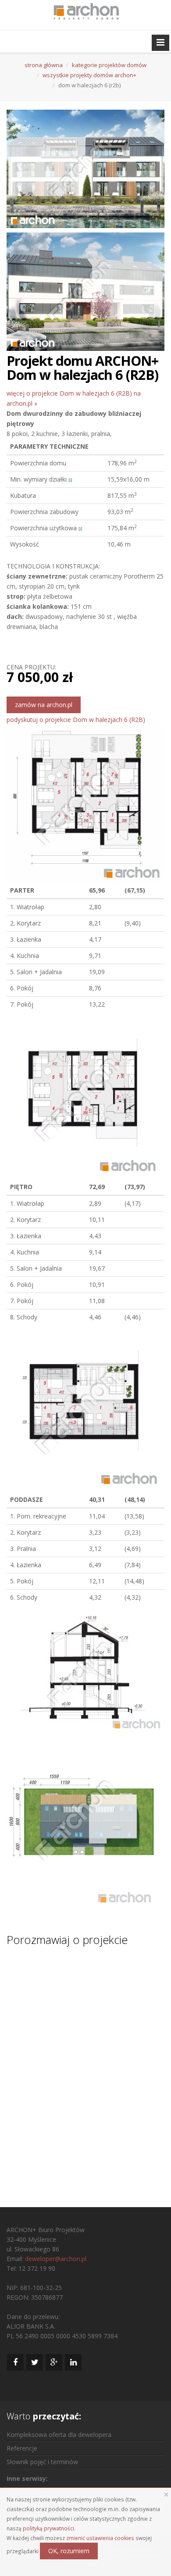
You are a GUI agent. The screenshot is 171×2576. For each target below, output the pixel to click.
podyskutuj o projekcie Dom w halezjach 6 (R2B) (76, 720)
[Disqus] (85, 2069)
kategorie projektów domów (109, 65)
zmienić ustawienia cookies (100, 2538)
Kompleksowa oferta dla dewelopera (59, 2435)
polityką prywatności (48, 2528)
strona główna (44, 65)
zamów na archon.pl (44, 705)
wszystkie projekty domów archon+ (89, 75)
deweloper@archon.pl (56, 2259)
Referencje (22, 2448)
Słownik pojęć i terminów (42, 2462)
